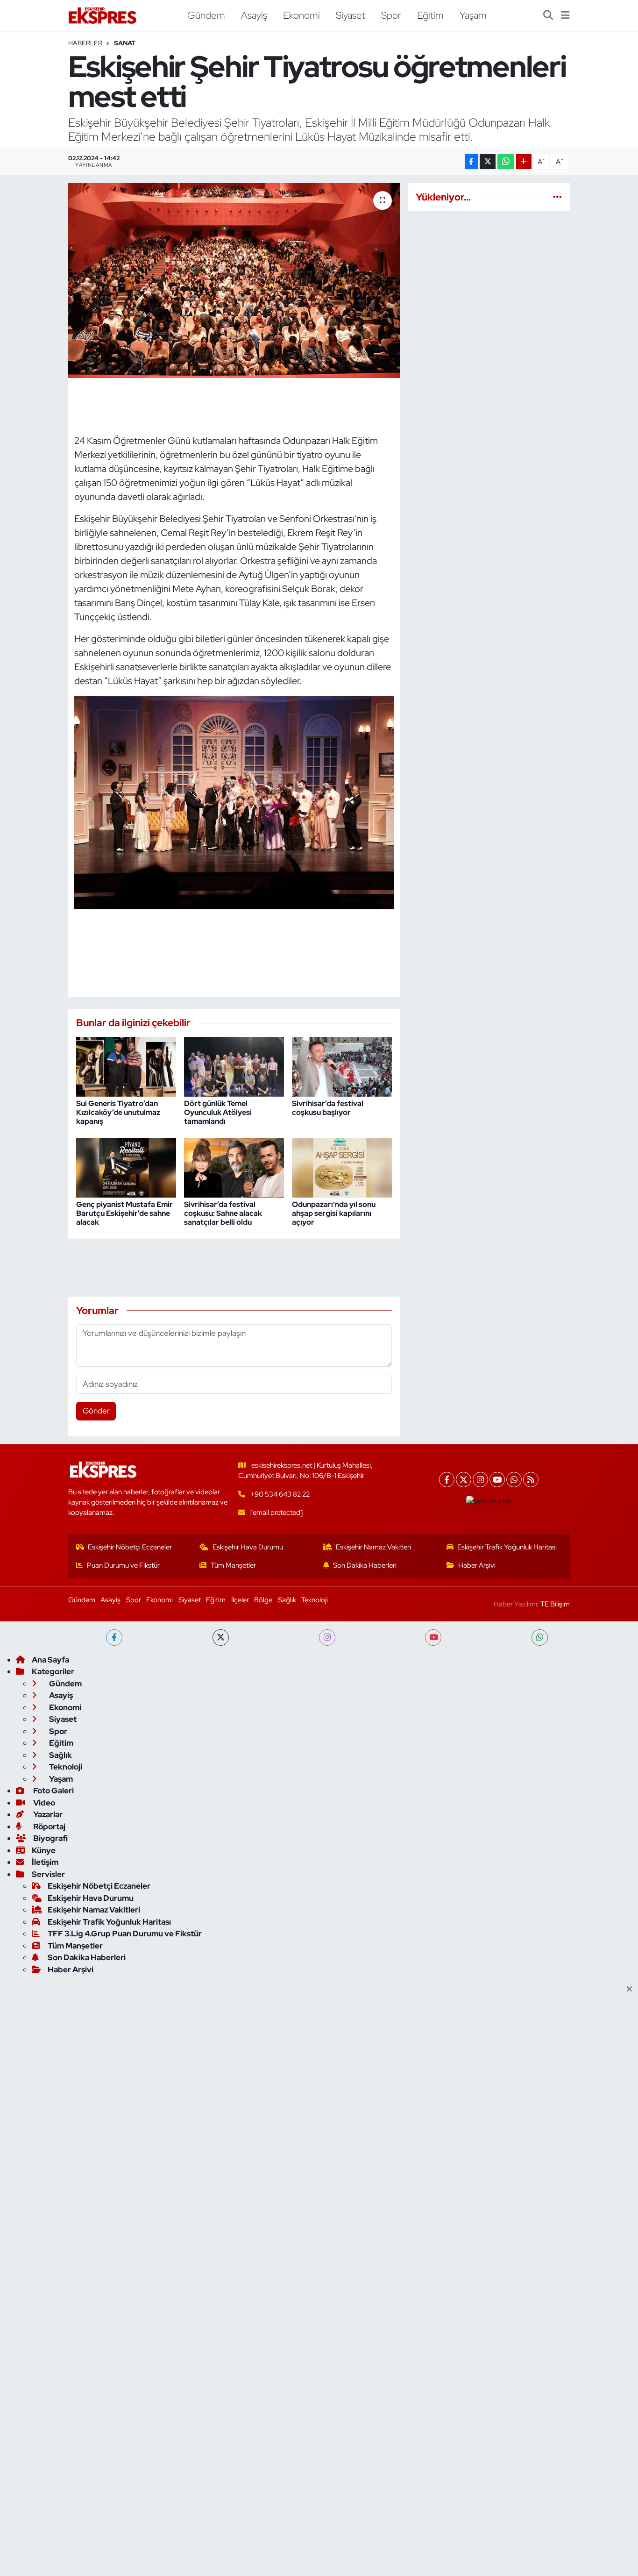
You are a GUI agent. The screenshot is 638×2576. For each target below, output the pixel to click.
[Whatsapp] (514, 1480)
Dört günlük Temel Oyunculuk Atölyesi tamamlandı (218, 1112)
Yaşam (473, 15)
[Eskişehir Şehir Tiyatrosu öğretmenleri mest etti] (234, 280)
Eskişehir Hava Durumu (248, 1547)
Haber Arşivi (477, 1565)
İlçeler (240, 1600)
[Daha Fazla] (524, 161)
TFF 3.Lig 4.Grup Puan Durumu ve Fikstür (125, 1934)
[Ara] (548, 15)
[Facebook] (447, 1480)
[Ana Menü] (565, 15)
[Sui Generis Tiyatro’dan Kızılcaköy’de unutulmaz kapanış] (126, 1066)
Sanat (125, 43)
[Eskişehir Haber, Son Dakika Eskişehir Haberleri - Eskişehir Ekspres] (103, 16)
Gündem (206, 15)
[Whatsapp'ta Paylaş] (506, 161)
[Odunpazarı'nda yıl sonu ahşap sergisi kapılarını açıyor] (342, 1167)
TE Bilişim (555, 1604)
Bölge (263, 1600)
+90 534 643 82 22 (280, 1494)
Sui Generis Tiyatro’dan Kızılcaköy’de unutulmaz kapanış (118, 1112)
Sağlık (287, 1600)
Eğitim (430, 15)
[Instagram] (480, 1480)
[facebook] (114, 1638)
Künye (44, 1850)
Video (43, 1803)
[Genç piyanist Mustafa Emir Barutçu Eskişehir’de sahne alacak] (126, 1167)
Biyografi (50, 1838)
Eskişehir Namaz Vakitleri (373, 1547)
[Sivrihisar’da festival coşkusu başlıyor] (342, 1066)
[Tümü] (557, 197)
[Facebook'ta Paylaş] (471, 161)
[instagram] (327, 1638)
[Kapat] (632, 1990)
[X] (464, 1480)
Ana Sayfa (50, 1660)
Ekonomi (301, 15)
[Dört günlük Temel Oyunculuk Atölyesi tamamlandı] (234, 1066)
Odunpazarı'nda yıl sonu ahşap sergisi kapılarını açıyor (334, 1213)
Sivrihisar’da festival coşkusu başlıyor (328, 1108)
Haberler (85, 43)
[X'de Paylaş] (488, 161)
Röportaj (49, 1827)
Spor (391, 15)
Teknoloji (315, 1600)
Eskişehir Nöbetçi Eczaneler (130, 1547)
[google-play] (489, 1501)
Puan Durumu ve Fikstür (123, 1565)
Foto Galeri (53, 1791)
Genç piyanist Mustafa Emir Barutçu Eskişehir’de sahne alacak (124, 1213)
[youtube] (433, 1638)
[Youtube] (497, 1480)
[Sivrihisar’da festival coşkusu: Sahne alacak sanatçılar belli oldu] (234, 1167)
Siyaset (351, 15)
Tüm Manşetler (233, 1565)
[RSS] (531, 1480)
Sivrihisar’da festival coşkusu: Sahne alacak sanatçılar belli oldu (223, 1213)
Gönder (96, 1411)
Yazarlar (47, 1814)
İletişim (45, 1862)
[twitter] (221, 1638)
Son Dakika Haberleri (365, 1565)
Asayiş (254, 15)
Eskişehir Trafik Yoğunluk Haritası (507, 1547)
